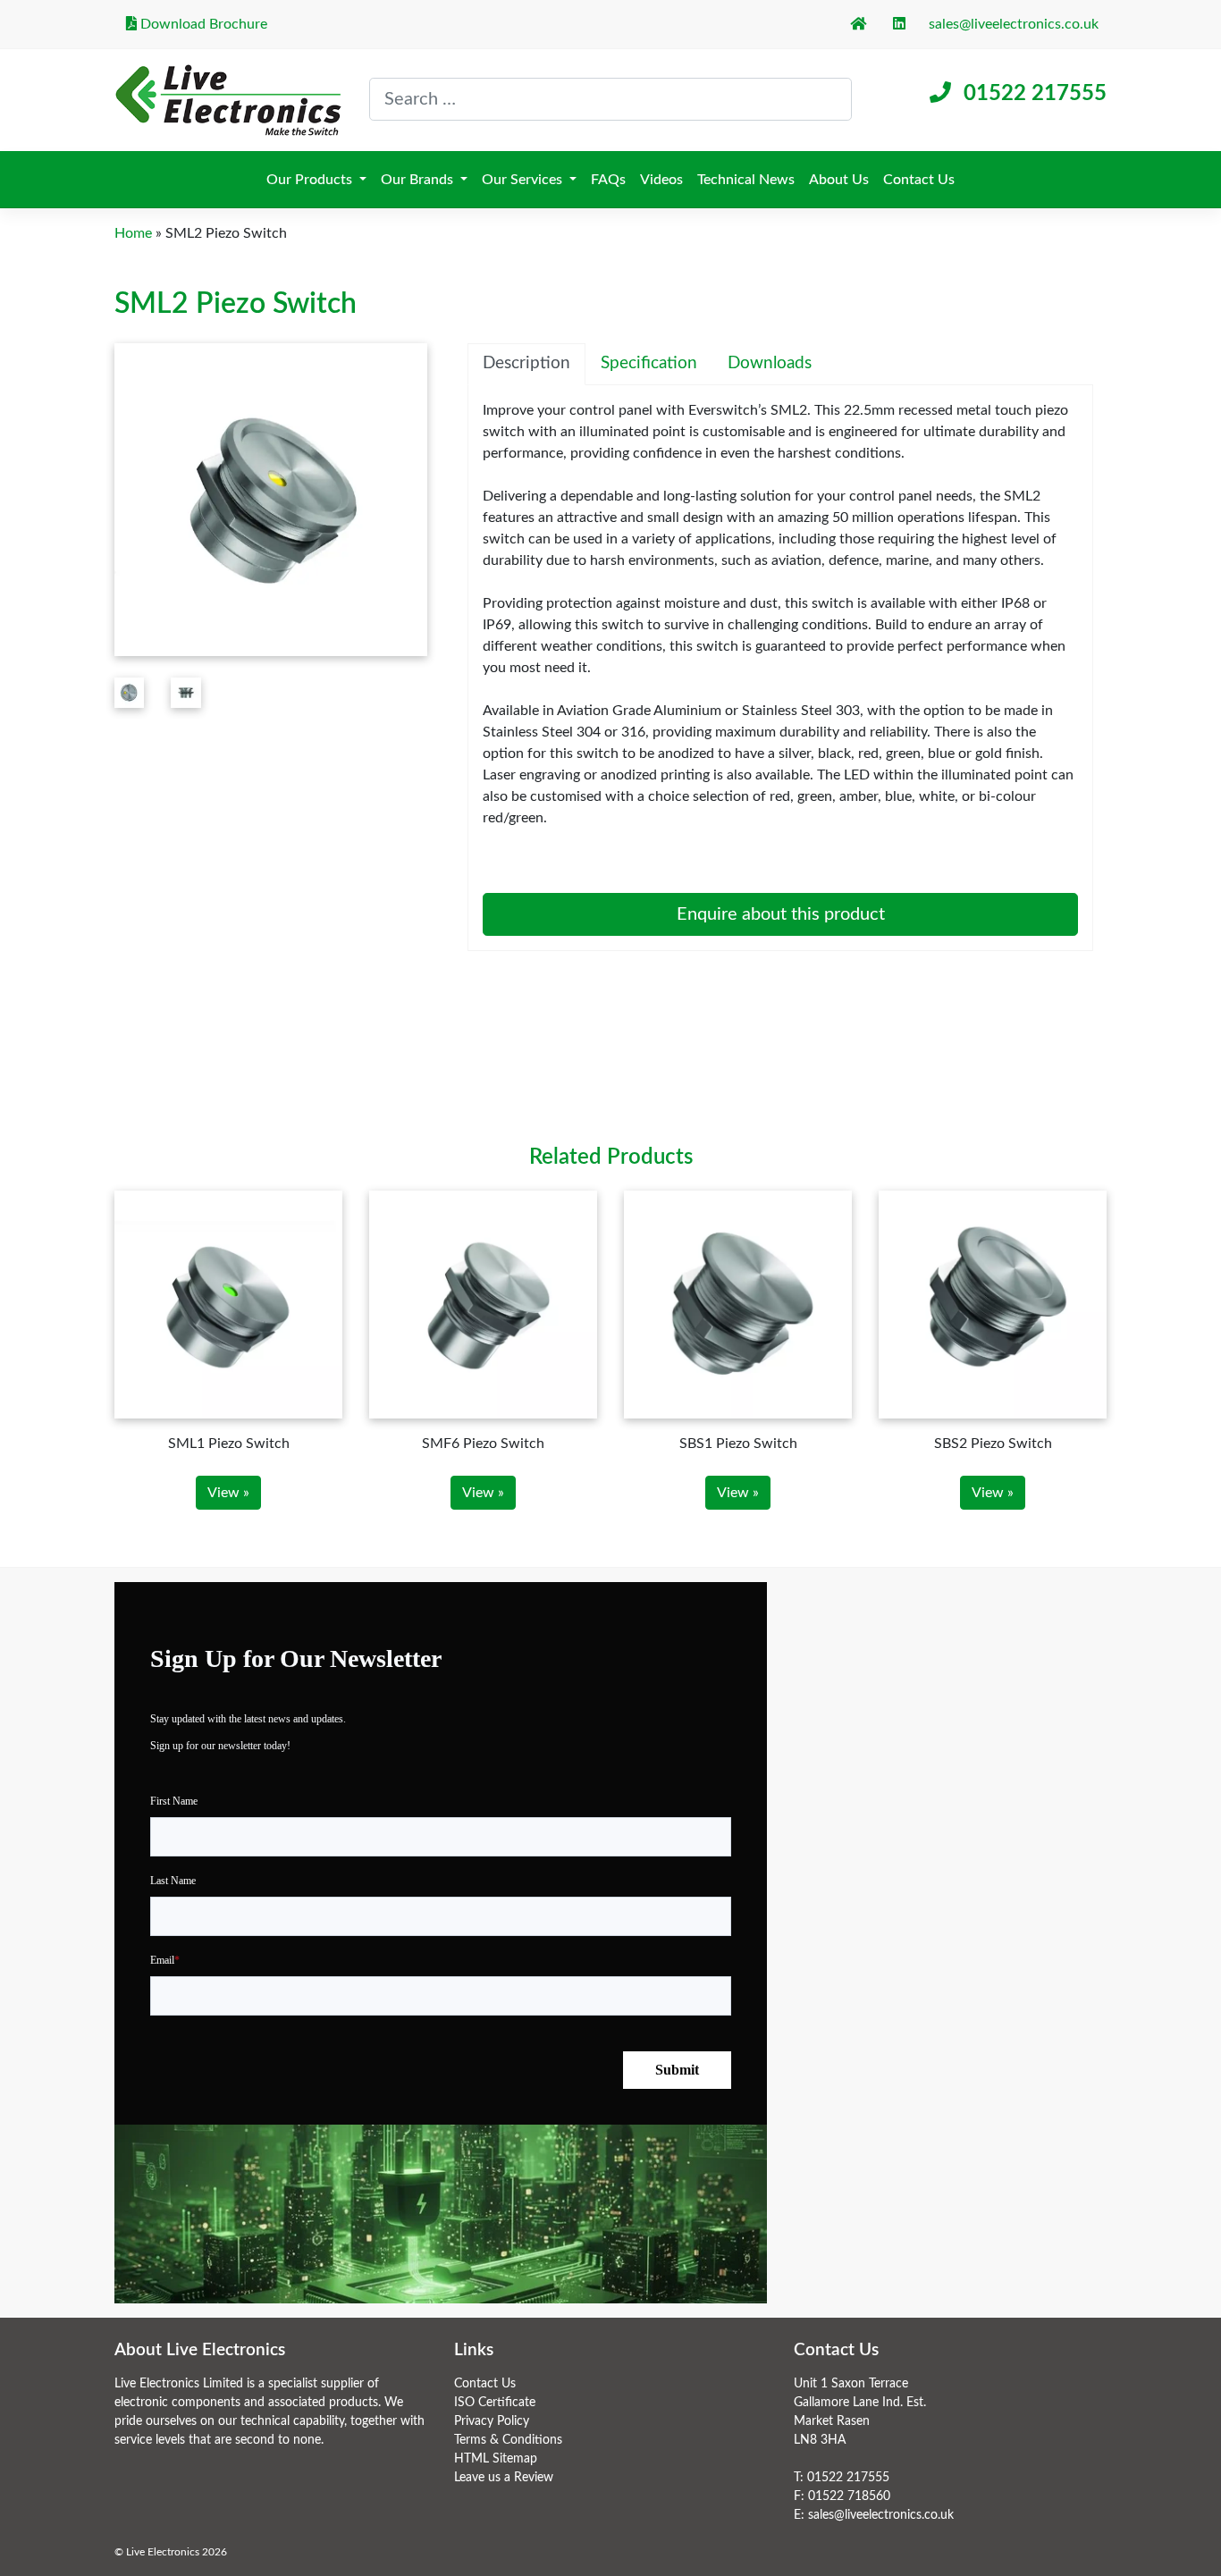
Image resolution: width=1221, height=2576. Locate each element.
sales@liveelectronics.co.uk (1014, 24)
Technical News (746, 180)
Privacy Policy (492, 2421)
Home (133, 233)
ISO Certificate (495, 2403)
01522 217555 (1035, 94)
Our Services (524, 180)
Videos (661, 180)
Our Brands (419, 180)
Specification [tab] (649, 363)
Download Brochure (202, 24)
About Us (839, 180)
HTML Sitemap (496, 2459)
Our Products (311, 180)
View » (228, 1493)
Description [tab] (526, 363)
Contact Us (919, 180)
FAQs (608, 180)
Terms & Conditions (508, 2440)
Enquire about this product (781, 914)
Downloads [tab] (770, 363)
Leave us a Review (504, 2478)
